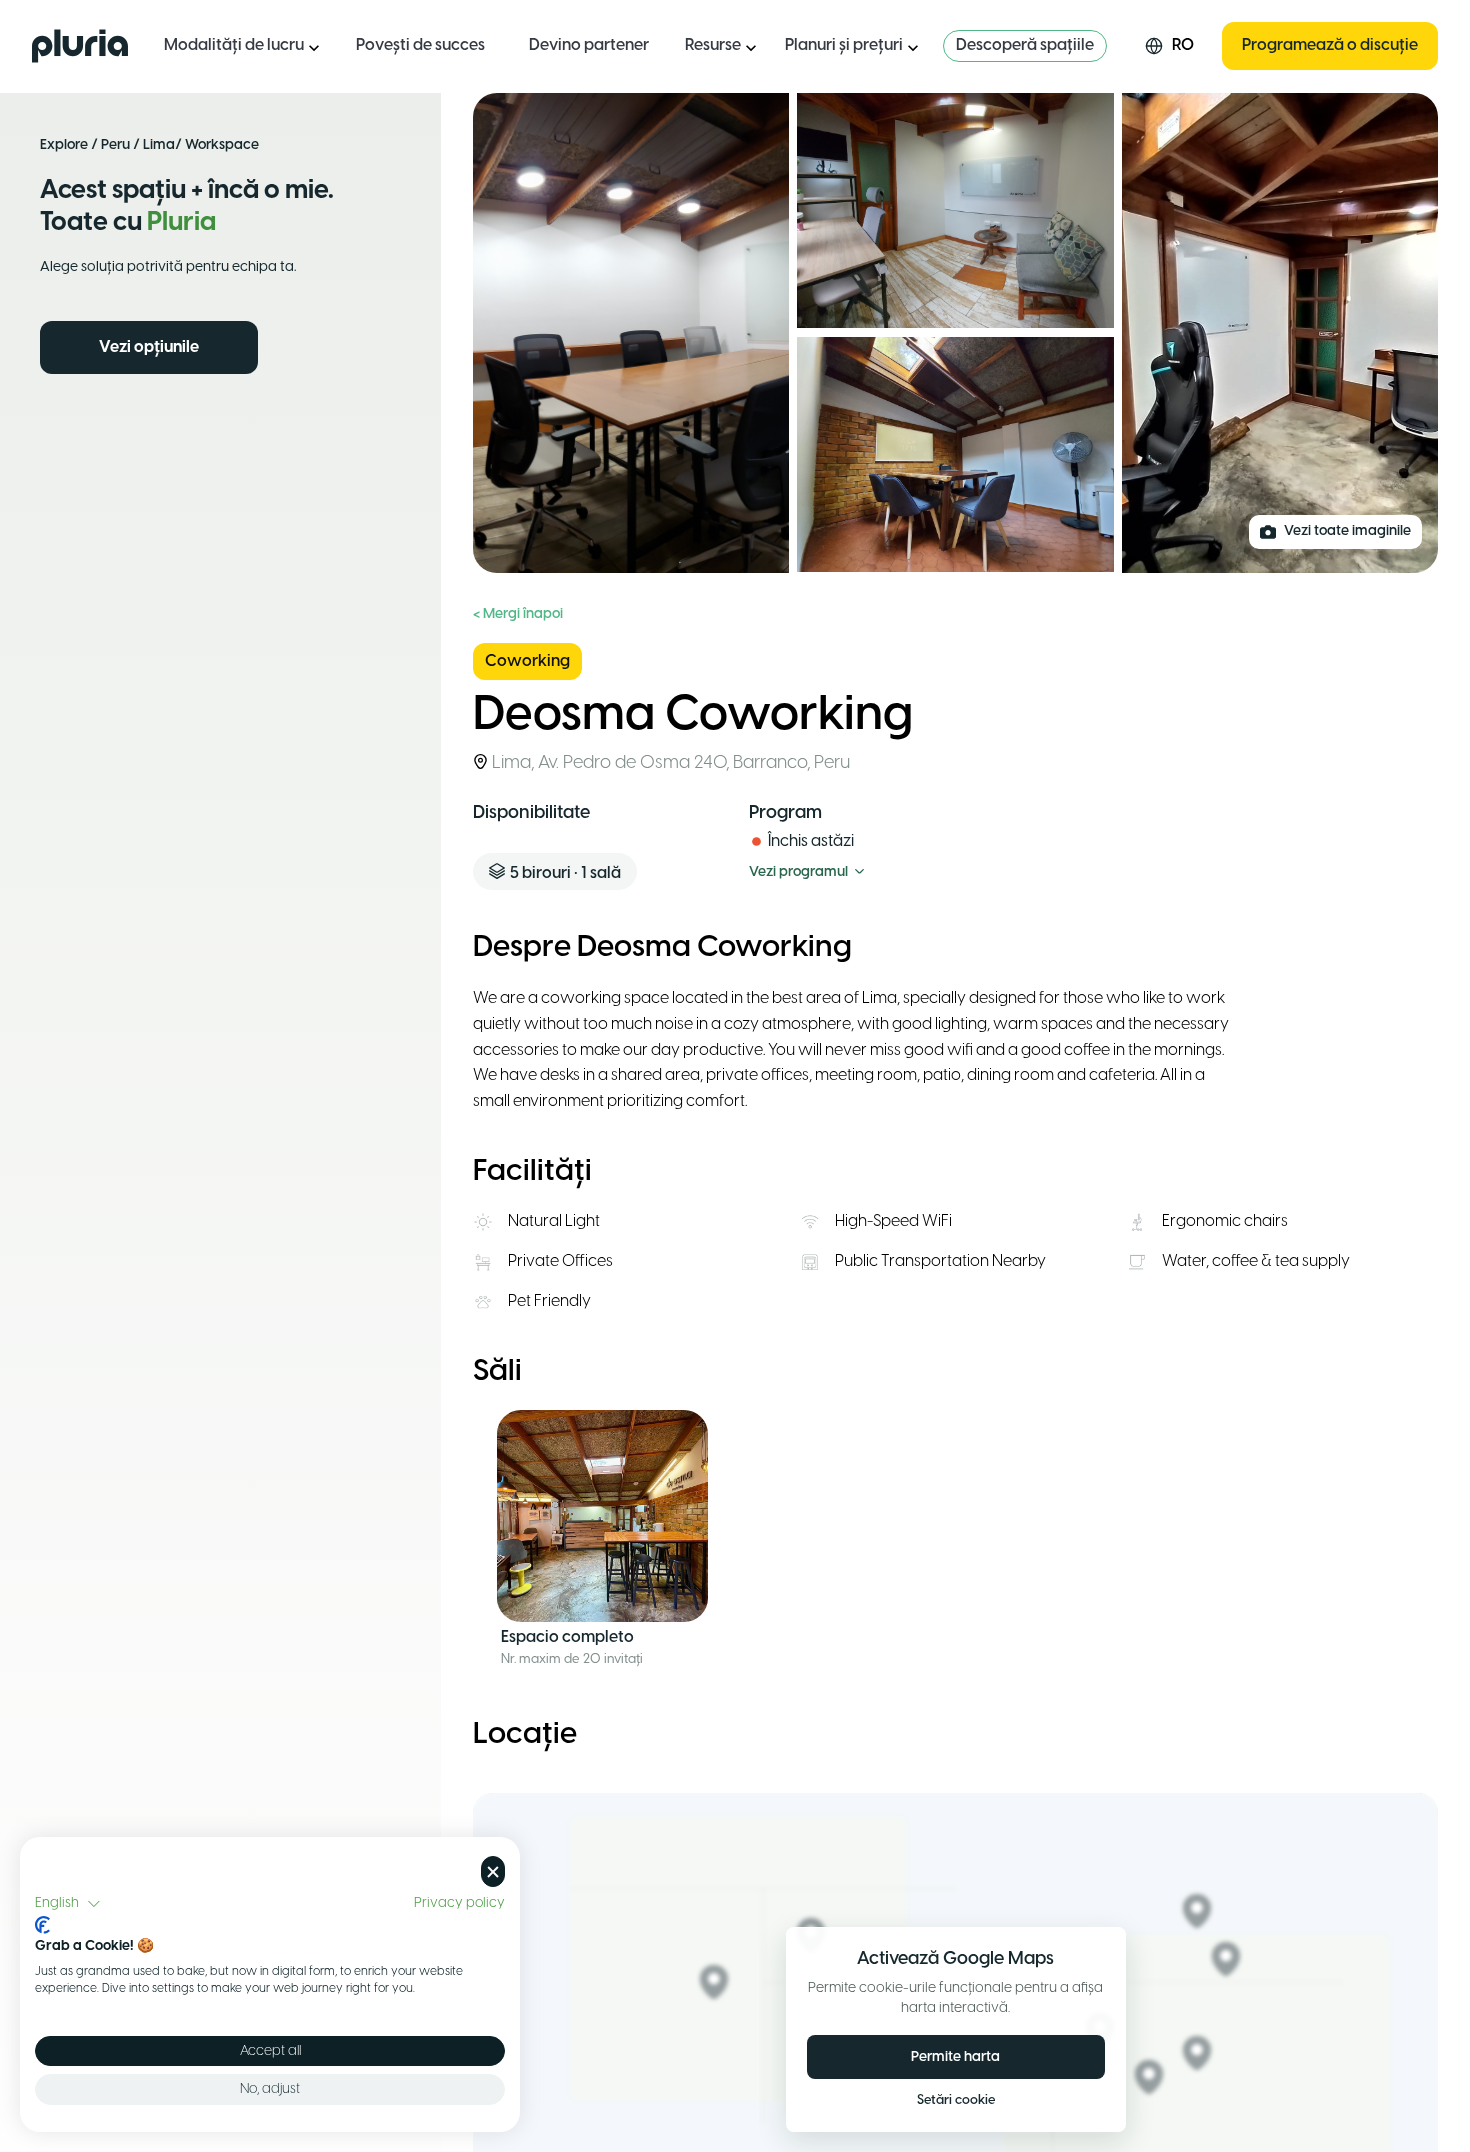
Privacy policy (459, 1903)
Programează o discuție (1330, 45)
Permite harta (955, 2057)
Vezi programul (798, 872)
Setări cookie (956, 2100)
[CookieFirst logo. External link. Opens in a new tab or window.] (42, 1925)
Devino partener (589, 45)
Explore (64, 145)
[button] (68, 1904)
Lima (159, 145)
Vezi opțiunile (149, 347)
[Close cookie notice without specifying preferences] (493, 1871)
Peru (115, 145)
